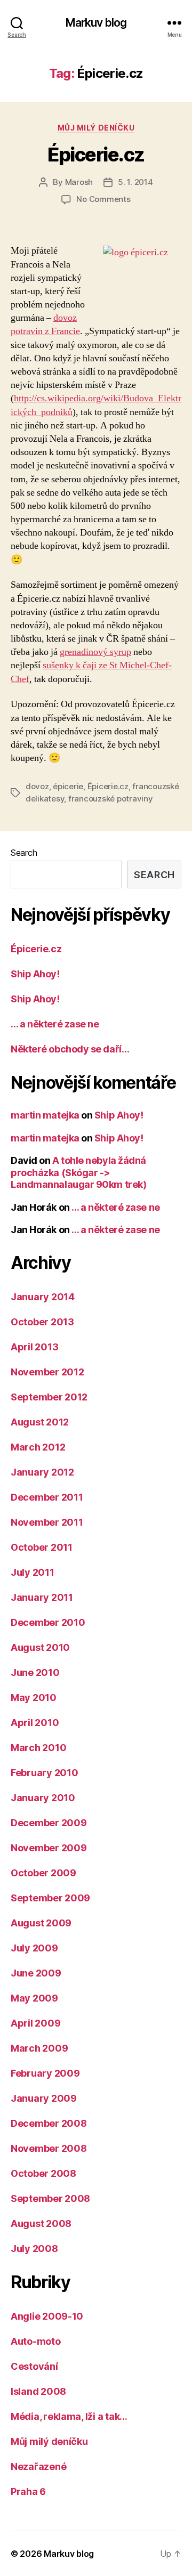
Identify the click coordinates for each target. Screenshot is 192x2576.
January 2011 (42, 1597)
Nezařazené (38, 2466)
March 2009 (39, 2048)
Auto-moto (36, 2341)
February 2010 (45, 1773)
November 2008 (49, 2148)
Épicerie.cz (96, 155)
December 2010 (48, 1622)
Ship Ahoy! (35, 974)
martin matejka (45, 1115)
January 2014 (43, 1297)
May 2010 (34, 1698)
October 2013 (42, 1322)
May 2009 (34, 1998)
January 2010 (43, 1798)
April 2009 (35, 2023)
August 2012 (40, 1422)
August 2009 (41, 1923)
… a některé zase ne (55, 1024)
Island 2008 (38, 2391)
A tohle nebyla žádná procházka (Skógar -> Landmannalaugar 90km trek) (78, 1172)
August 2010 (40, 1647)
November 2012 (47, 1372)
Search (24, 853)
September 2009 (50, 1898)
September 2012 (49, 1397)
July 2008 (34, 2249)
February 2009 (45, 2073)
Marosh (79, 182)
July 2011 (33, 1572)
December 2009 (49, 1823)
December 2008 (49, 2123)
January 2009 (44, 2098)
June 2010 (35, 1672)
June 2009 (36, 1973)
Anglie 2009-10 (47, 2316)
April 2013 (34, 1347)
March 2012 (38, 1447)
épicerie (68, 786)
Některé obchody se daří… (70, 1049)
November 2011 (47, 1522)
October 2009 (43, 1873)
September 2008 (50, 2198)
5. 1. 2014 (135, 182)
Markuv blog (96, 23)
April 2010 (35, 1723)
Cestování (34, 2366)
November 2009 (49, 1848)
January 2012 (42, 1472)
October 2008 (43, 2173)
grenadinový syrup (95, 652)
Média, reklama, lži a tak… (69, 2416)
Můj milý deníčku (96, 128)
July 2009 (34, 1948)
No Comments (103, 199)
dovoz (37, 786)
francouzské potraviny (111, 799)
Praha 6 (28, 2492)
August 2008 (41, 2223)
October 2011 (42, 1547)
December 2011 (47, 1497)
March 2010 (38, 1748)
